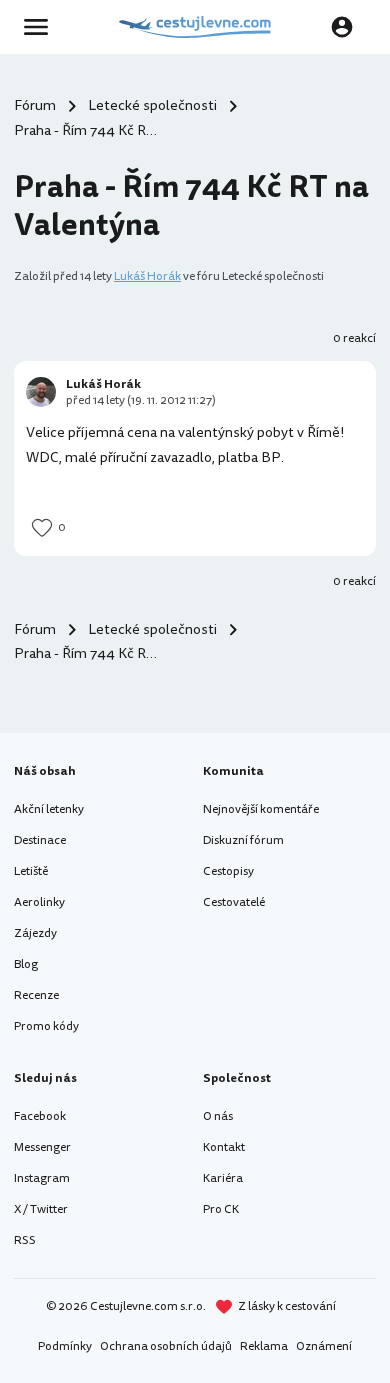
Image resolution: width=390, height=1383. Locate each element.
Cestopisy (228, 871)
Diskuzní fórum (243, 840)
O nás (218, 1116)
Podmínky (65, 1346)
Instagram (42, 1178)
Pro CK (221, 1209)
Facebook (40, 1116)
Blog (26, 964)
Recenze (36, 995)
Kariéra (223, 1178)
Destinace (40, 840)
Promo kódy (46, 1026)
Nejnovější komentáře (261, 809)
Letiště (31, 871)
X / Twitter (41, 1209)
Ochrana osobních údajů (166, 1346)
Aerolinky (39, 902)
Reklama (264, 1346)
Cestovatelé (234, 902)
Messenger (42, 1147)
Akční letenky (49, 809)
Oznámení (324, 1346)
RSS (25, 1240)
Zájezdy (35, 933)
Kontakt (224, 1147)
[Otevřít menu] (42, 27)
